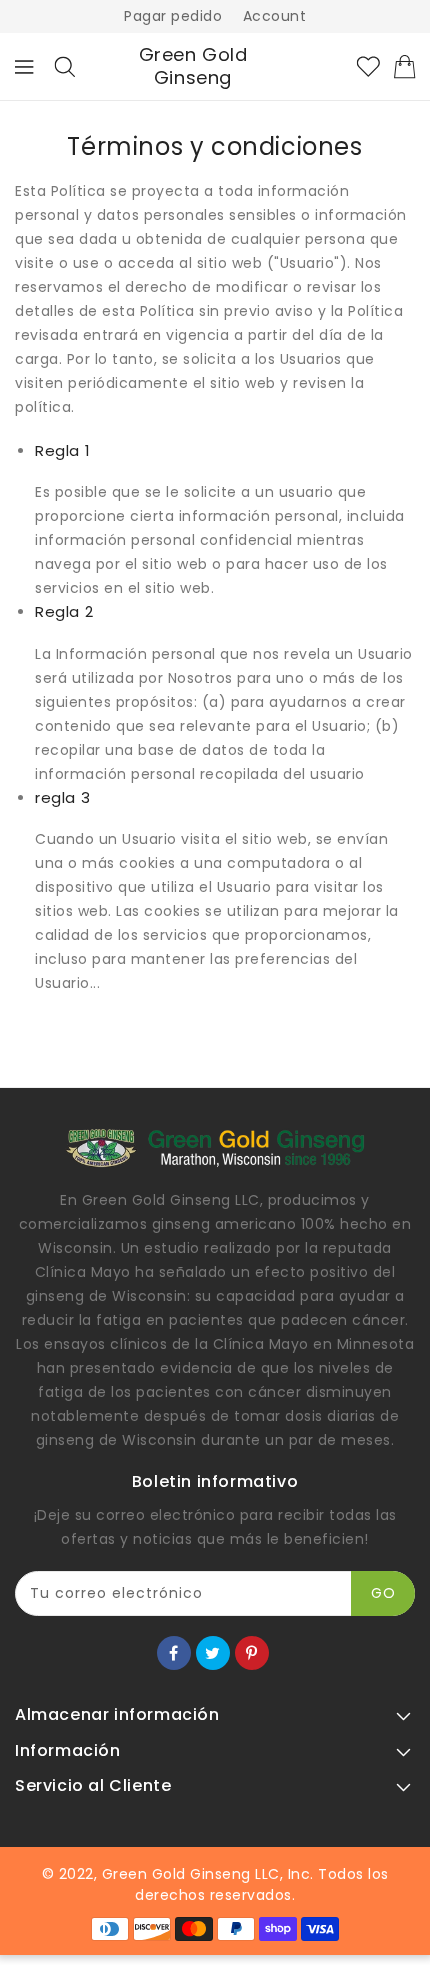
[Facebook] (174, 1653)
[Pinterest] (252, 1653)
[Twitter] (213, 1653)
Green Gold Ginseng (193, 66)
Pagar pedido (173, 16)
